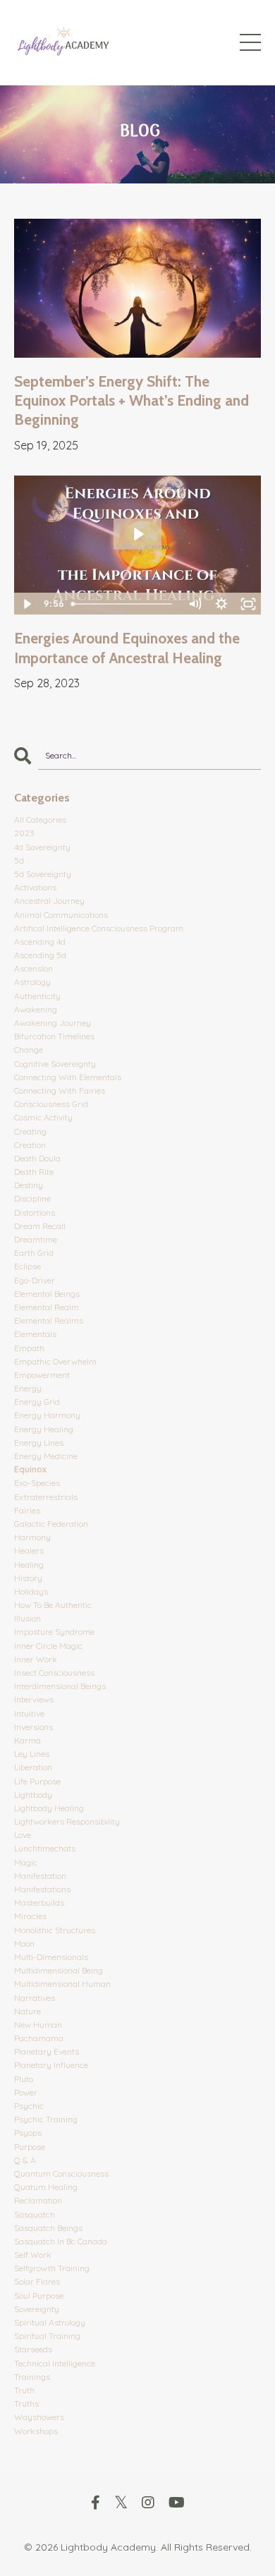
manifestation (40, 1876)
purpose (30, 2147)
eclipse (28, 1266)
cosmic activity (43, 1117)
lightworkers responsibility (67, 1821)
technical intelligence (55, 2363)
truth (24, 2390)
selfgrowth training (52, 2268)
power (26, 2092)
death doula (37, 1158)
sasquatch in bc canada (61, 2241)
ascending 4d (40, 942)
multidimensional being (59, 1970)
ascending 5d (40, 955)
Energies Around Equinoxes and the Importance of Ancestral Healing (127, 648)
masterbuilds (39, 1903)
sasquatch (35, 2214)
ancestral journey (49, 901)
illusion (28, 1618)
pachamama (39, 2038)
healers (29, 1550)
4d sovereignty (42, 847)
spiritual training (47, 2336)
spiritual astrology (50, 2322)
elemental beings (47, 1294)
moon (24, 1943)
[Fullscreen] (248, 604)
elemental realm (47, 1307)
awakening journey (53, 1023)
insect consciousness (54, 1673)
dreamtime (36, 1239)
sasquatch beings (48, 2228)
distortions (35, 1213)
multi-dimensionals (51, 1957)
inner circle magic (48, 1646)
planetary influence (51, 2065)
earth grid (34, 1253)
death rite (34, 1172)
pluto (24, 2079)
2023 (24, 833)
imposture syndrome (54, 1632)
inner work (36, 1659)
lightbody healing (49, 1808)
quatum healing (46, 2187)
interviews (34, 1699)
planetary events (47, 2051)
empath (29, 1348)
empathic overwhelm (55, 1361)
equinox (30, 1469)
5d (19, 860)
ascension (33, 968)
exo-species (37, 1483)
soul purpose (39, 2296)
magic (26, 1862)
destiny (29, 1185)
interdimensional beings (60, 1686)
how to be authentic (53, 1605)
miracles (30, 1916)
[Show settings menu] (221, 604)
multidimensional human (62, 1984)
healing (29, 1565)
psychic (29, 2106)
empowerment (42, 1375)
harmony (32, 1537)
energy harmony (47, 1415)
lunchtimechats (45, 1848)
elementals (35, 1334)
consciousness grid (51, 1104)
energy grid (37, 1402)
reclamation (38, 2200)
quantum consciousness (61, 2173)
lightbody (33, 1795)
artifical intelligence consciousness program (99, 928)
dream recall (40, 1226)
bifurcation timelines (54, 1036)
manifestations (42, 1889)
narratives (35, 1998)
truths (26, 2403)
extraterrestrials (46, 1497)
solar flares (37, 2281)
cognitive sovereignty (55, 1064)
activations (35, 887)
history (28, 1578)
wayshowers (39, 2417)
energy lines (39, 1443)
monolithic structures (55, 1930)
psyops (28, 2133)
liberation (33, 1767)
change (29, 1050)
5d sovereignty (43, 874)
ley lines (32, 1754)
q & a (25, 2160)
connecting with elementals (68, 1077)
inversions (33, 1727)
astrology (32, 982)
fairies (27, 1510)
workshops (36, 2431)
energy (28, 1388)
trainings (32, 2377)
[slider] (123, 604)
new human (38, 2025)
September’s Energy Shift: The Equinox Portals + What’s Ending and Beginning (132, 401)
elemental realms (49, 1320)
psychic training (46, 2119)
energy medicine (46, 1456)
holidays (31, 1591)
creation (30, 1145)
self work (33, 2255)
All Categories (40, 820)
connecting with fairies (60, 1090)
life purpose (37, 1781)
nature (28, 2011)
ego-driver (35, 1280)
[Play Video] (27, 604)
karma (28, 1740)
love (23, 1835)
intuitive (29, 1713)
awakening (36, 1009)
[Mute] (195, 604)
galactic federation (51, 1524)
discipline (32, 1198)
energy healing (44, 1429)
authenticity (37, 996)
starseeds (33, 2349)
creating (30, 1131)
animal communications (61, 915)
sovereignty (37, 2309)
